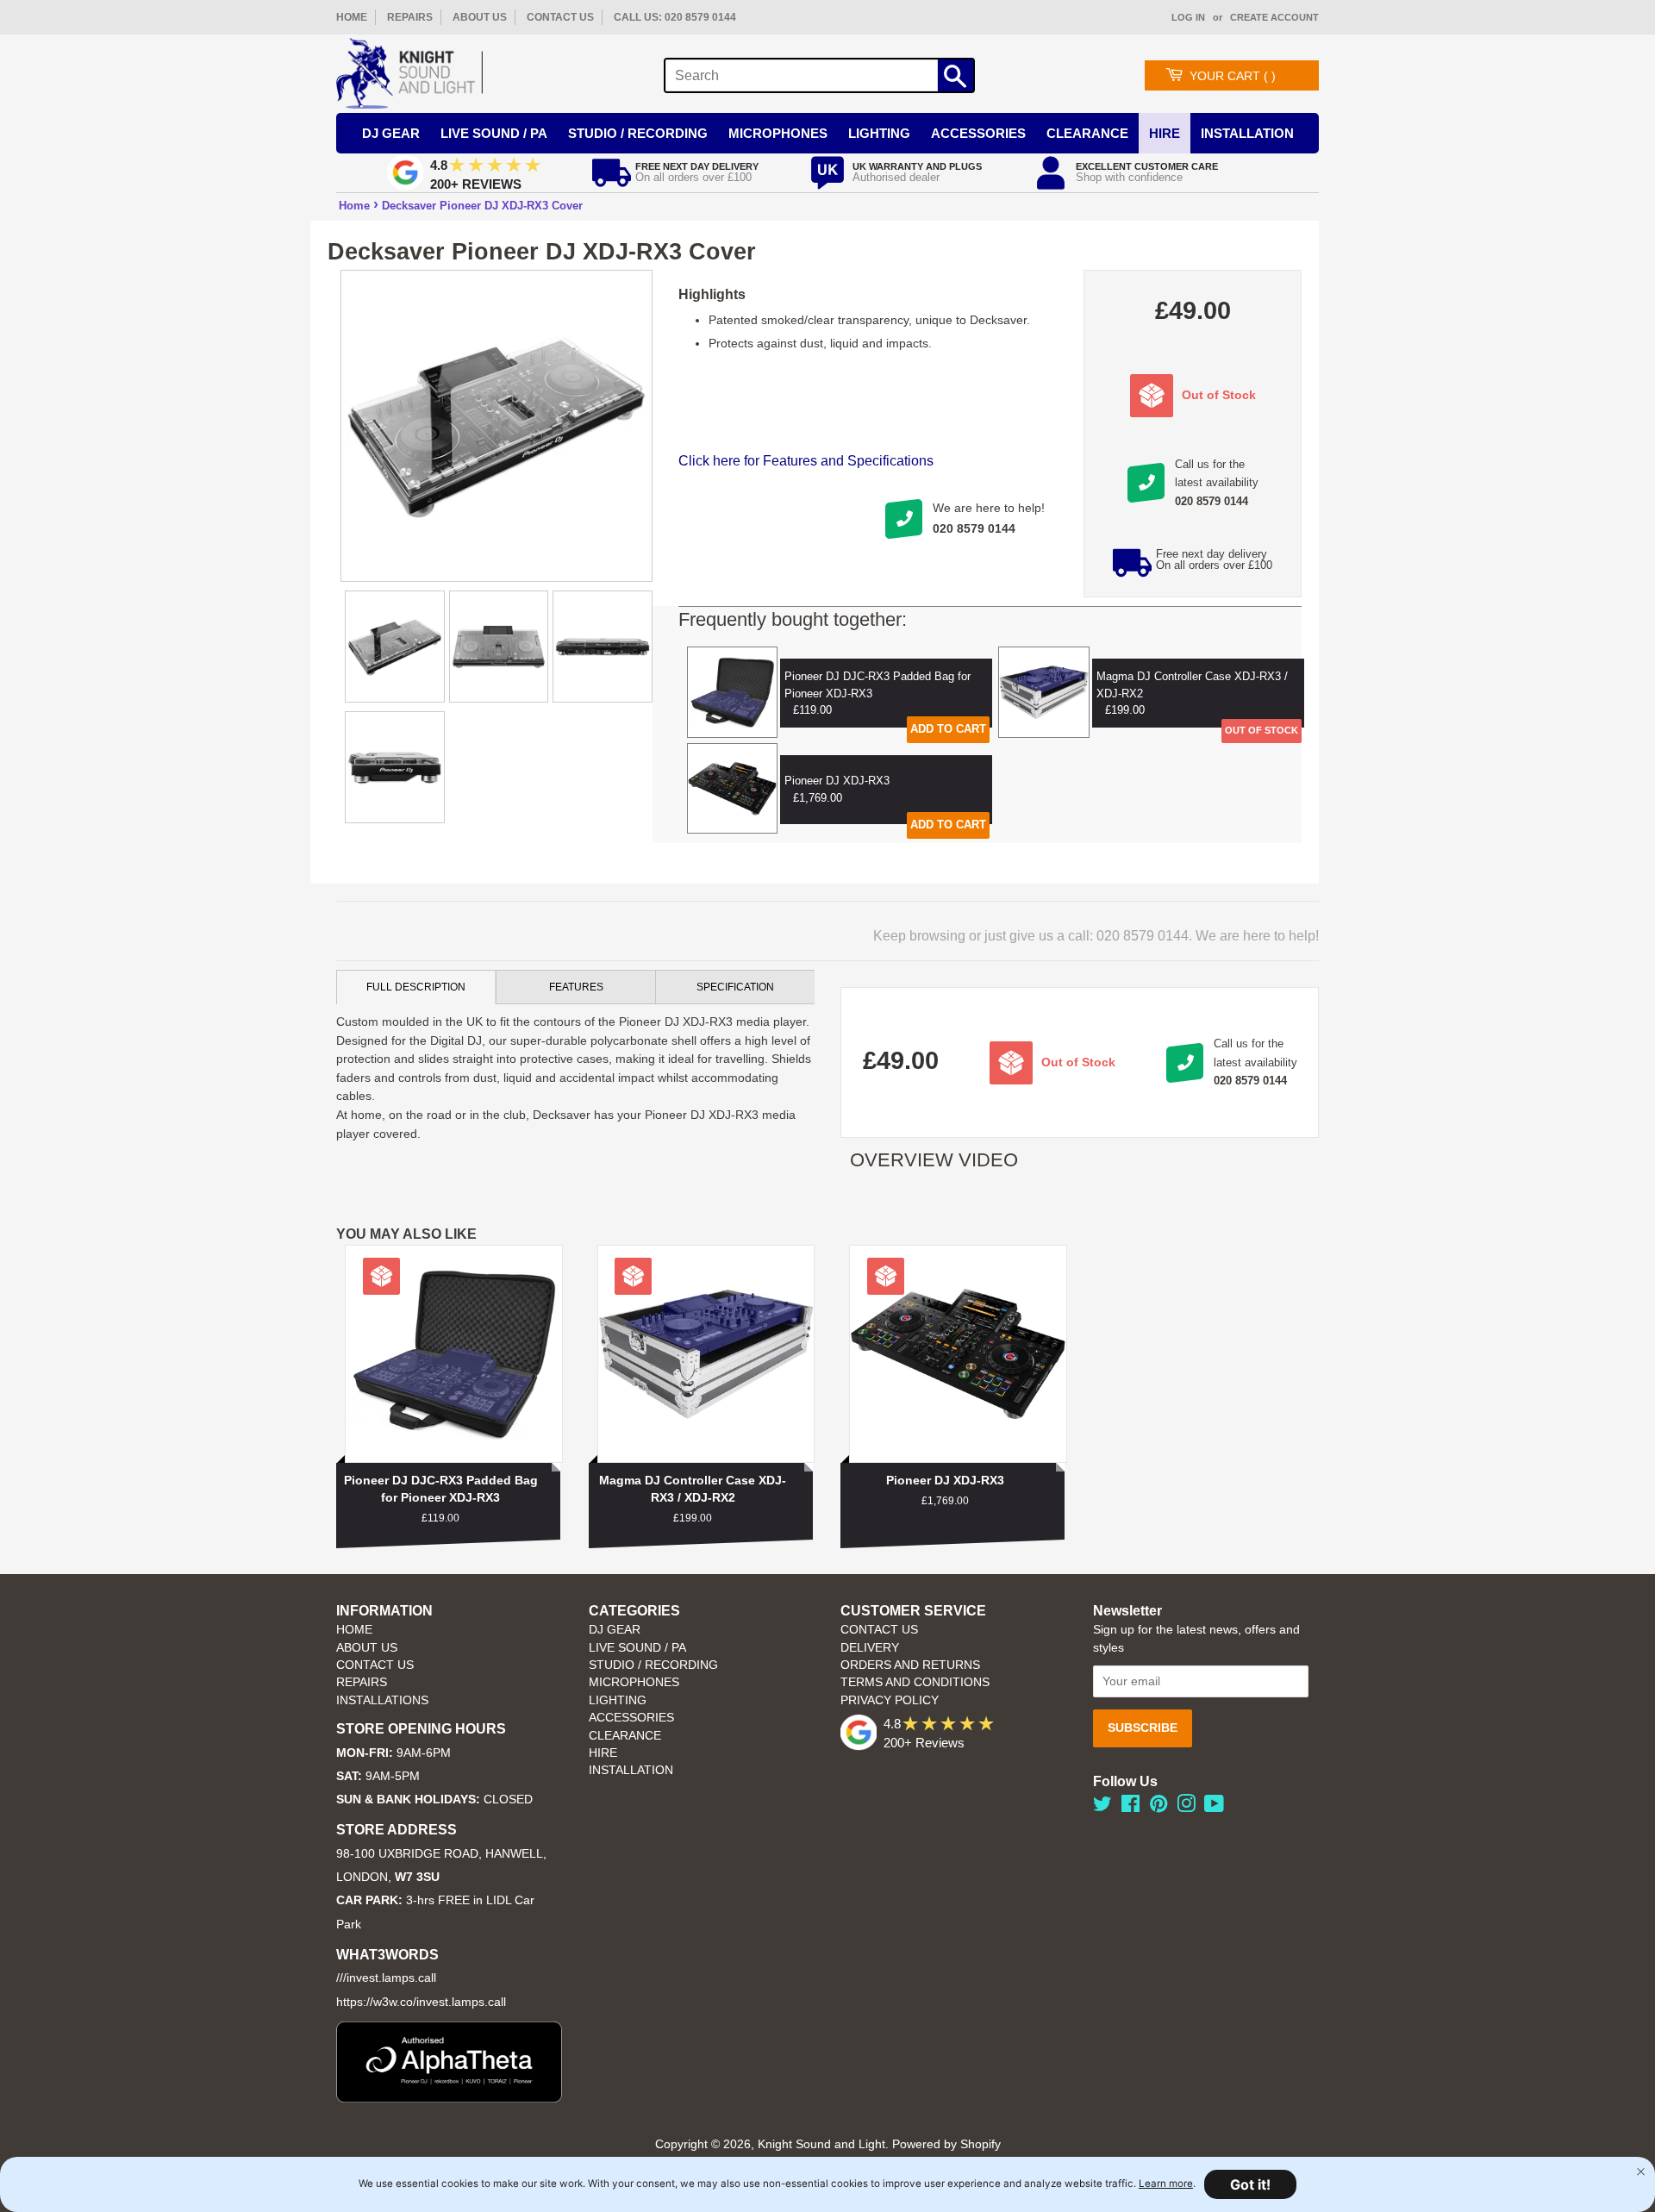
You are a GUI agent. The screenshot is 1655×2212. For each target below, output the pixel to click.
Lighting (879, 133)
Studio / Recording (638, 133)
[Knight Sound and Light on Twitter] (1102, 1807)
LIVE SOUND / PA (637, 1648)
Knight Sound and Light (821, 2144)
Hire (1165, 133)
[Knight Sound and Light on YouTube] (1214, 1807)
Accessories (978, 133)
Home (354, 206)
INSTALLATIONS (382, 1700)
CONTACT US (560, 17)
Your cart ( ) (1233, 76)
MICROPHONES (634, 1682)
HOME (352, 17)
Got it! (1250, 2184)
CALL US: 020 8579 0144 (675, 17)
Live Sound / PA (494, 133)
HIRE (603, 1753)
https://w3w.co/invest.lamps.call (421, 2002)
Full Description (416, 987)
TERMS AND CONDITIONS (915, 1682)
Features (576, 987)
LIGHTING (618, 1700)
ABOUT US (480, 17)
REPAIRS (410, 17)
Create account (1274, 17)
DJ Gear (391, 133)
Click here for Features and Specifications (806, 461)
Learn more (1166, 2184)
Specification (735, 987)
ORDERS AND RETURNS (910, 1665)
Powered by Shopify (946, 2144)
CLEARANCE (625, 1736)
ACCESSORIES (631, 1718)
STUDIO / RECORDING (653, 1665)
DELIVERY (870, 1648)
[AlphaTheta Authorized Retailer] (449, 2098)
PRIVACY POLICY (890, 1700)
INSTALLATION (1247, 133)
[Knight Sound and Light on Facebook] (1130, 1807)
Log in (1188, 17)
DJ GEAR (615, 1630)
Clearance (1087, 133)
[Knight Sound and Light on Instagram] (1186, 1807)
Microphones (778, 133)
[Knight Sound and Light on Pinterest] (1158, 1807)
